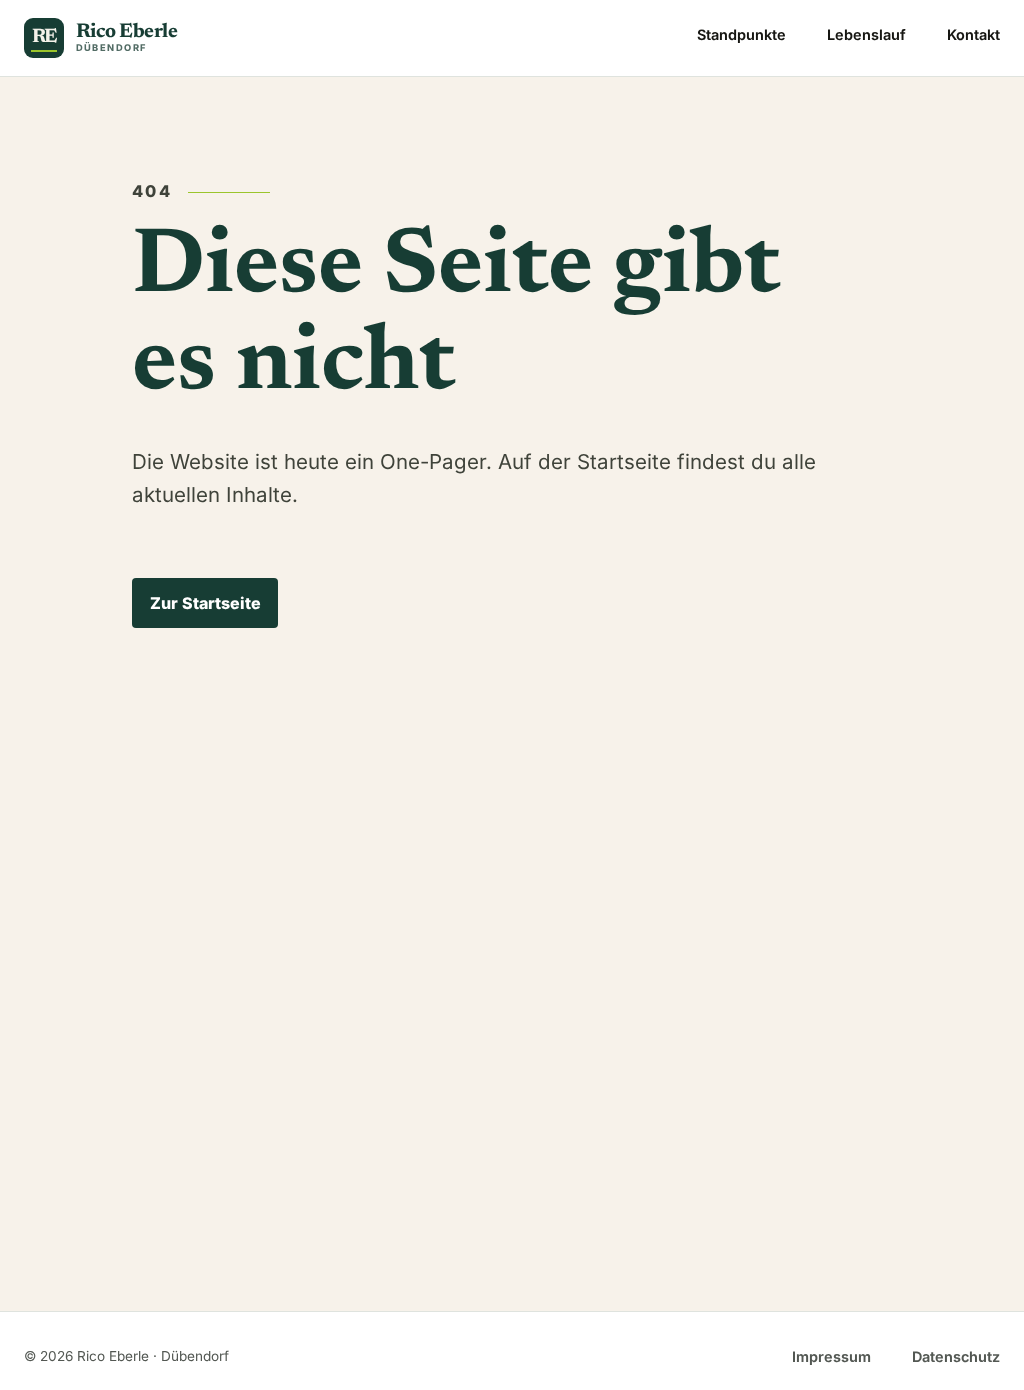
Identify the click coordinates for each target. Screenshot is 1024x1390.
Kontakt (973, 34)
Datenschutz (956, 1356)
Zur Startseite (205, 603)
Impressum (831, 1356)
